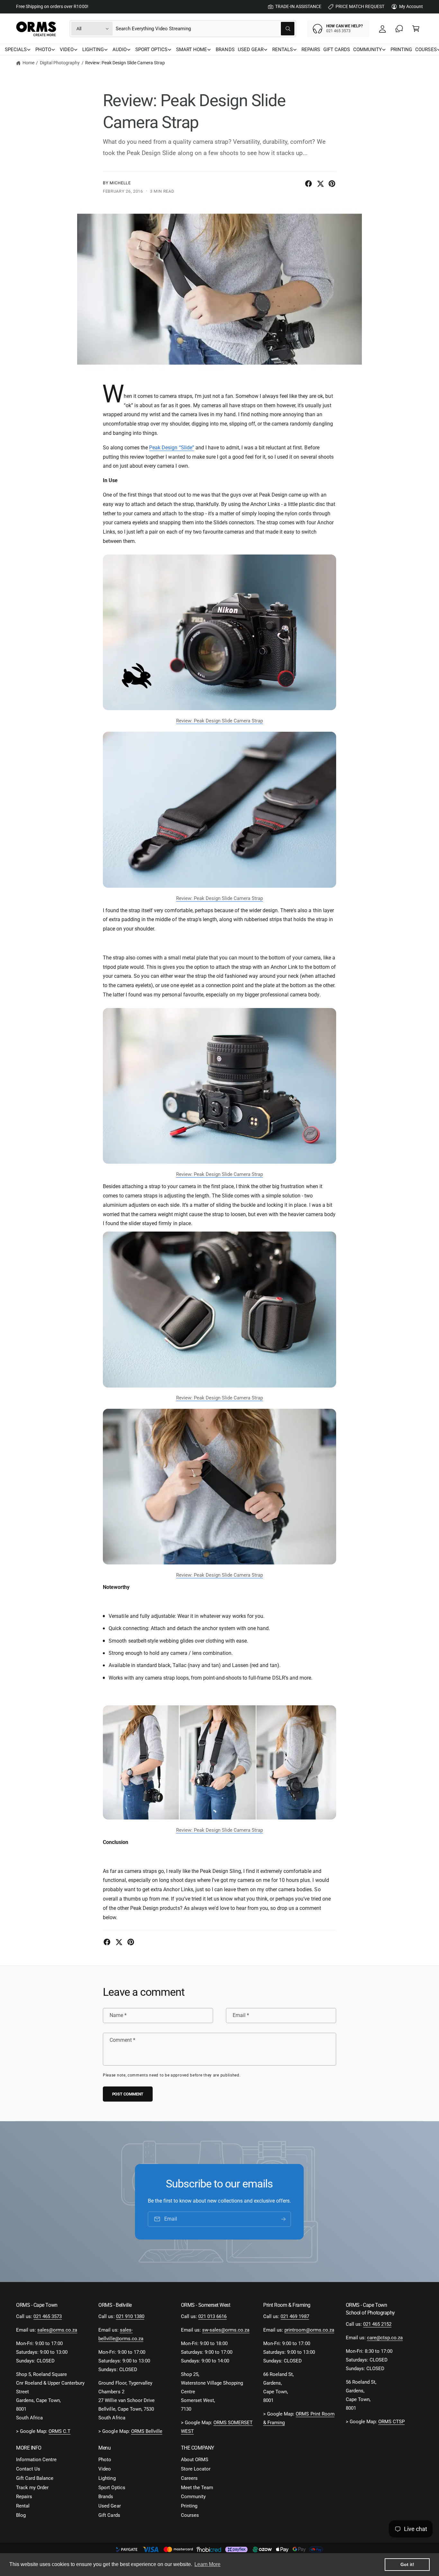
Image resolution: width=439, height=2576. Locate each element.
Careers (189, 2478)
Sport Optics (112, 2488)
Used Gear (109, 2506)
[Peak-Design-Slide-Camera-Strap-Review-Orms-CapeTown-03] (219, 1170)
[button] (416, 29)
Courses (190, 2515)
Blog (21, 2515)
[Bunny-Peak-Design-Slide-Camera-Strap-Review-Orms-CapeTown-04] (219, 717)
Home (28, 63)
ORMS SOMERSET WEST (217, 2427)
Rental (23, 2506)
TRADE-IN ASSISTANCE (298, 6)
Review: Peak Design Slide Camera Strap (125, 63)
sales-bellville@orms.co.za (121, 2334)
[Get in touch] (399, 29)
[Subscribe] (284, 2219)
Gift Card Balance (35, 2478)
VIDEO (67, 50)
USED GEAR (251, 50)
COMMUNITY (367, 50)
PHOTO (43, 50)
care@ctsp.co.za (385, 2338)
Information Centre (36, 2460)
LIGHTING (93, 50)
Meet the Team (197, 2488)
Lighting (107, 2478)
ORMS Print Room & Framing (299, 2418)
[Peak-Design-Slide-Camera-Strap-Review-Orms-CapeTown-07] (219, 1493)
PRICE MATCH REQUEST (360, 6)
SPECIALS (16, 50)
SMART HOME (192, 50)
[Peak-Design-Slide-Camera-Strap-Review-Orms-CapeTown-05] (219, 1315)
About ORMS (195, 2460)
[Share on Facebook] (309, 184)
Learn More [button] (207, 2564)
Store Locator (196, 2469)
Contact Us (28, 2469)
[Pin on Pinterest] (332, 184)
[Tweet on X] (320, 184)
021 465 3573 (48, 2316)
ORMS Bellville (147, 2431)
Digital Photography (60, 63)
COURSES (426, 50)
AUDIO (120, 50)
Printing (189, 2506)
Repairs (24, 2497)
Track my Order (32, 2488)
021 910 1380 (130, 2316)
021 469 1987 (295, 2316)
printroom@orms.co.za (309, 2330)
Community (193, 2497)
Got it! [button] (407, 2564)
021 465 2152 (377, 2324)
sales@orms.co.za (57, 2330)
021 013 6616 (212, 2316)
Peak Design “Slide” (171, 448)
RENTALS (282, 50)
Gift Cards (109, 2515)
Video (105, 2469)
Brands (106, 2497)
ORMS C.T (59, 2431)
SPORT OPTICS (151, 50)
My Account (411, 6)
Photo (105, 2460)
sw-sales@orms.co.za (226, 2330)
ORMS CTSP (391, 2422)
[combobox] (205, 29)
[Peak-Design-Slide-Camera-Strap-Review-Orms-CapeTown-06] (219, 816)
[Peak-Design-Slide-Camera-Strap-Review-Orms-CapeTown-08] (219, 1826)
